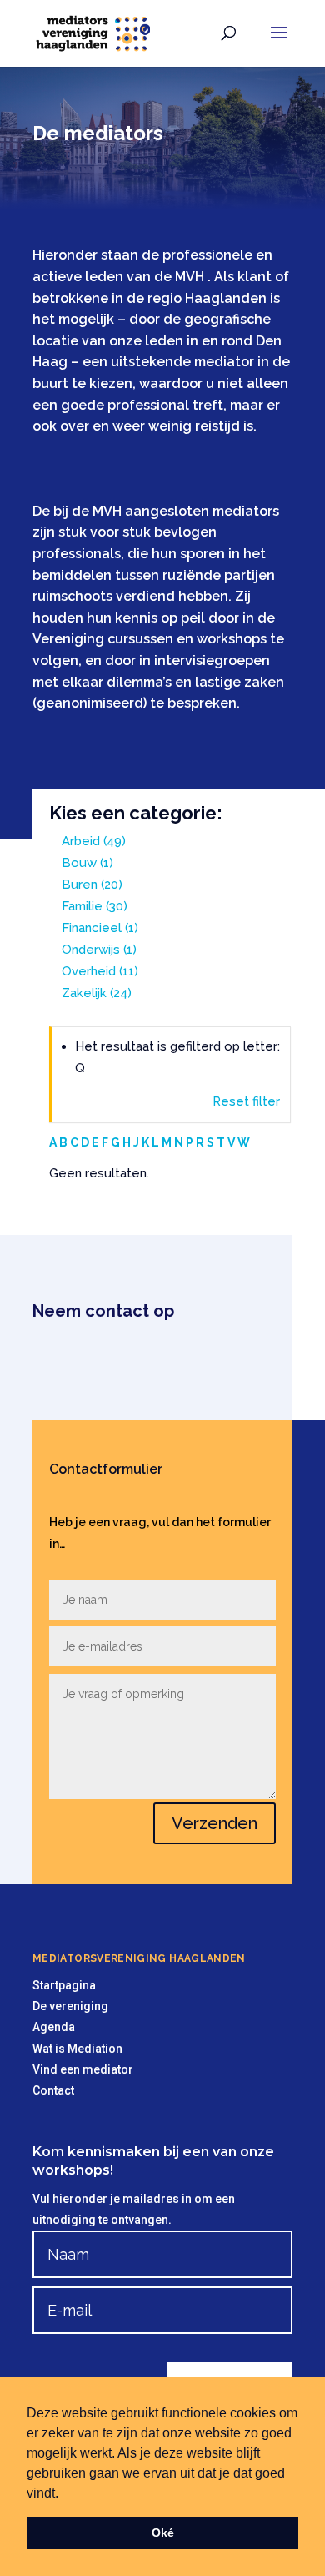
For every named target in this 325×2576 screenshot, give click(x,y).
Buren (92, 885)
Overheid (100, 971)
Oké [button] (163, 2533)
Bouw (87, 863)
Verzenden (215, 1823)
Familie (95, 906)
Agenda (54, 2027)
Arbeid (94, 841)
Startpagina (64, 1985)
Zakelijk (97, 993)
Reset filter (246, 1101)
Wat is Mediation (77, 2049)
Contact (53, 2090)
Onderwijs (99, 950)
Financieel (100, 928)
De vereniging (70, 2006)
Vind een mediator (83, 2069)
